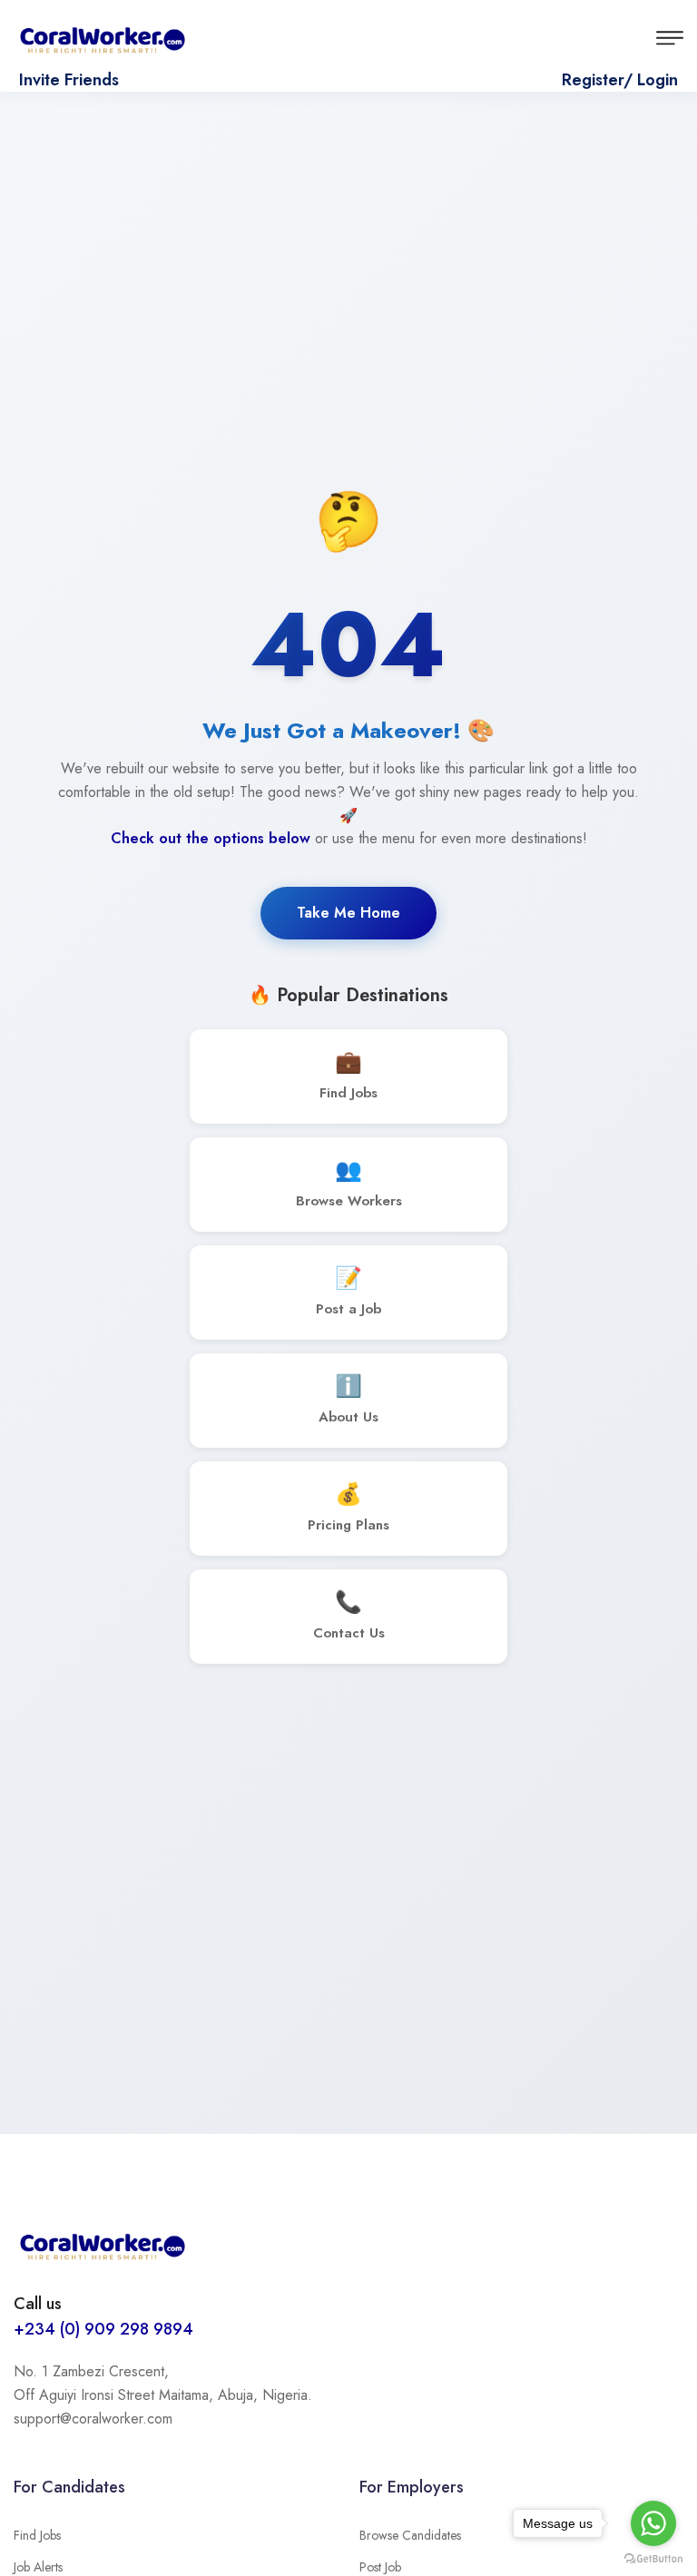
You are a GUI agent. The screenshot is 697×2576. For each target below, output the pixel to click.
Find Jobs (37, 2535)
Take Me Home (348, 913)
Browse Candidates (410, 2535)
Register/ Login (620, 80)
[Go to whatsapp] (653, 2523)
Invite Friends (69, 80)
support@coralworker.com (93, 2419)
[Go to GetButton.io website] (653, 2558)
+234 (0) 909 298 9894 (103, 2329)
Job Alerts (38, 2567)
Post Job (380, 2567)
